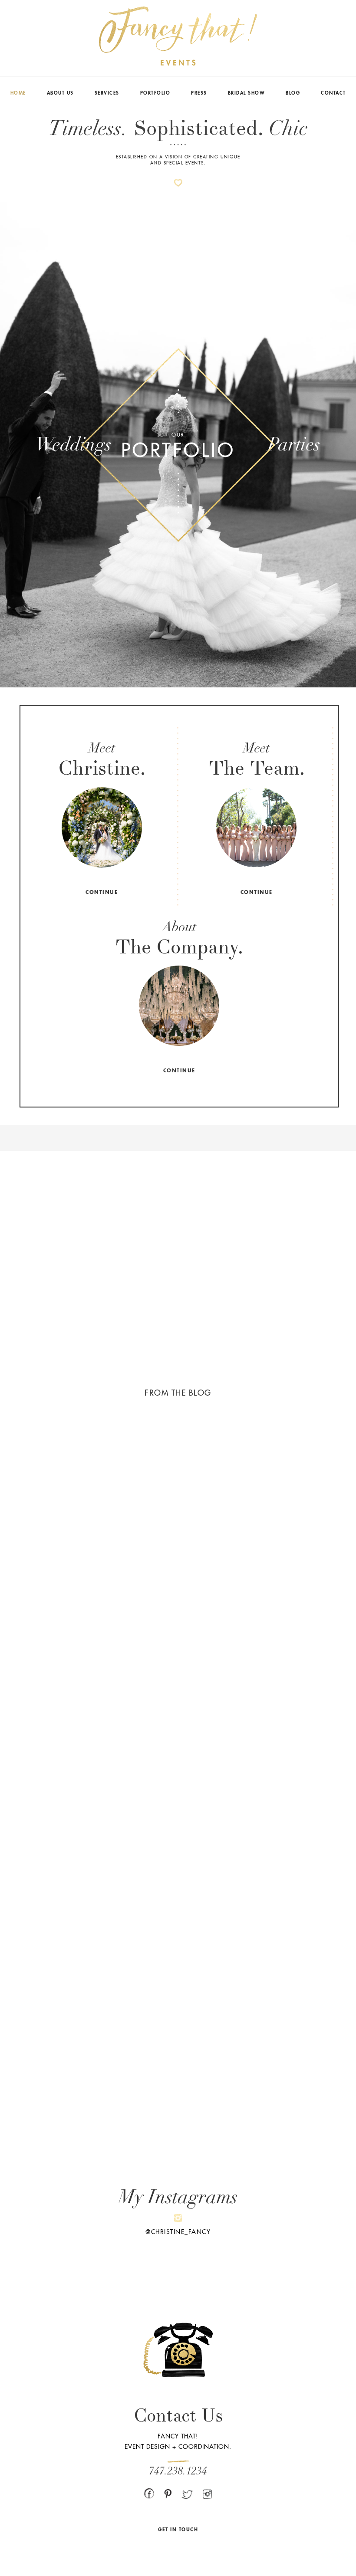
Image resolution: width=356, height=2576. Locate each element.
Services (107, 93)
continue (102, 892)
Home (18, 93)
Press (199, 93)
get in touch (178, 2530)
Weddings (74, 444)
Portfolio (155, 93)
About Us (60, 93)
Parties (294, 444)
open (102, 828)
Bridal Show (247, 93)
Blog (293, 93)
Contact (333, 93)
